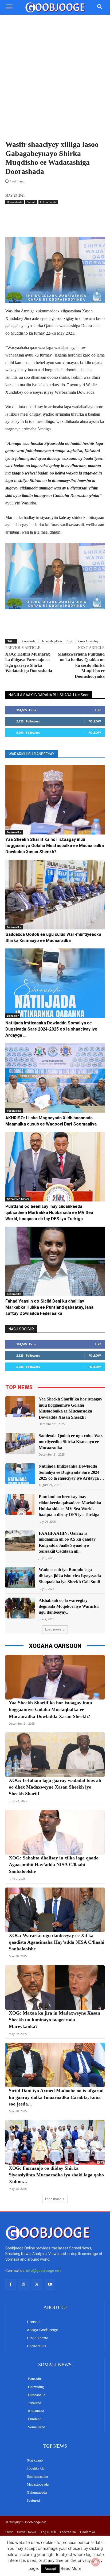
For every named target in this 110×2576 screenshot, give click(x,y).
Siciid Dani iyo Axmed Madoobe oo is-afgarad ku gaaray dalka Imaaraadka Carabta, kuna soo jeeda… (56, 2097)
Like (98, 710)
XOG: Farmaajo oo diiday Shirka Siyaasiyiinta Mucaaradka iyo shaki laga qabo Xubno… (56, 2175)
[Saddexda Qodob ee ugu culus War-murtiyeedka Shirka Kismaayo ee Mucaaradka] (55, 894)
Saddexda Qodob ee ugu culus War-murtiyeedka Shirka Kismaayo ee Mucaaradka (71, 1442)
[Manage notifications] (96, 2562)
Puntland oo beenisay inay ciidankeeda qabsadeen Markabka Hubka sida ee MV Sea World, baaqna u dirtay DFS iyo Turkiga (49, 1213)
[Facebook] (11, 2284)
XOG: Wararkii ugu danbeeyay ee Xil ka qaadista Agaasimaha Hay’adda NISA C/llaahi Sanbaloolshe (57, 1942)
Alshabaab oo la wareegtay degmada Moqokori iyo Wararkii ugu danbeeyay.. (69, 1606)
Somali (31, 202)
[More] (66, 223)
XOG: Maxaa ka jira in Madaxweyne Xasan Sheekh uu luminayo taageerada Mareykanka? (54, 2020)
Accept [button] (50, 2569)
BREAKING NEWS (18, 1199)
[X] (37, 2284)
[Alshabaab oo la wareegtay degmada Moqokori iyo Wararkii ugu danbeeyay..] (20, 1608)
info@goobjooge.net (44, 2271)
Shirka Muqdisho (51, 641)
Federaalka (14, 832)
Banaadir (13, 1016)
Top (70, 641)
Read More (71, 2568)
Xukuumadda (48, 202)
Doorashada (15, 202)
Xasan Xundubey (88, 641)
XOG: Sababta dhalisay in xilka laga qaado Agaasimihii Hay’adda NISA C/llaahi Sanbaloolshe (54, 1865)
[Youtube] (50, 2284)
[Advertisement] (55, 73)
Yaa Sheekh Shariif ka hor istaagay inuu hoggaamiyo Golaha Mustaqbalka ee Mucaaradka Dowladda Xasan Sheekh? (55, 846)
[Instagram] (24, 2284)
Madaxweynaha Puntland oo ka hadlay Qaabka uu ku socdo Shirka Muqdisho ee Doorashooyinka (81, 665)
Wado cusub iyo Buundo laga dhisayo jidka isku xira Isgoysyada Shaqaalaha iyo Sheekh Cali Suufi (70, 1576)
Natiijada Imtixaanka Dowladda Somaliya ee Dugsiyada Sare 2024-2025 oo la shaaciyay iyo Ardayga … (51, 1029)
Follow (95, 721)
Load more (53, 1629)
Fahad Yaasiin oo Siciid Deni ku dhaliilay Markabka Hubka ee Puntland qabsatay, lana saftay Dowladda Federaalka (49, 1307)
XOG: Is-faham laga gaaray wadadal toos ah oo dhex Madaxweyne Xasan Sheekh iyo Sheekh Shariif (55, 1787)
